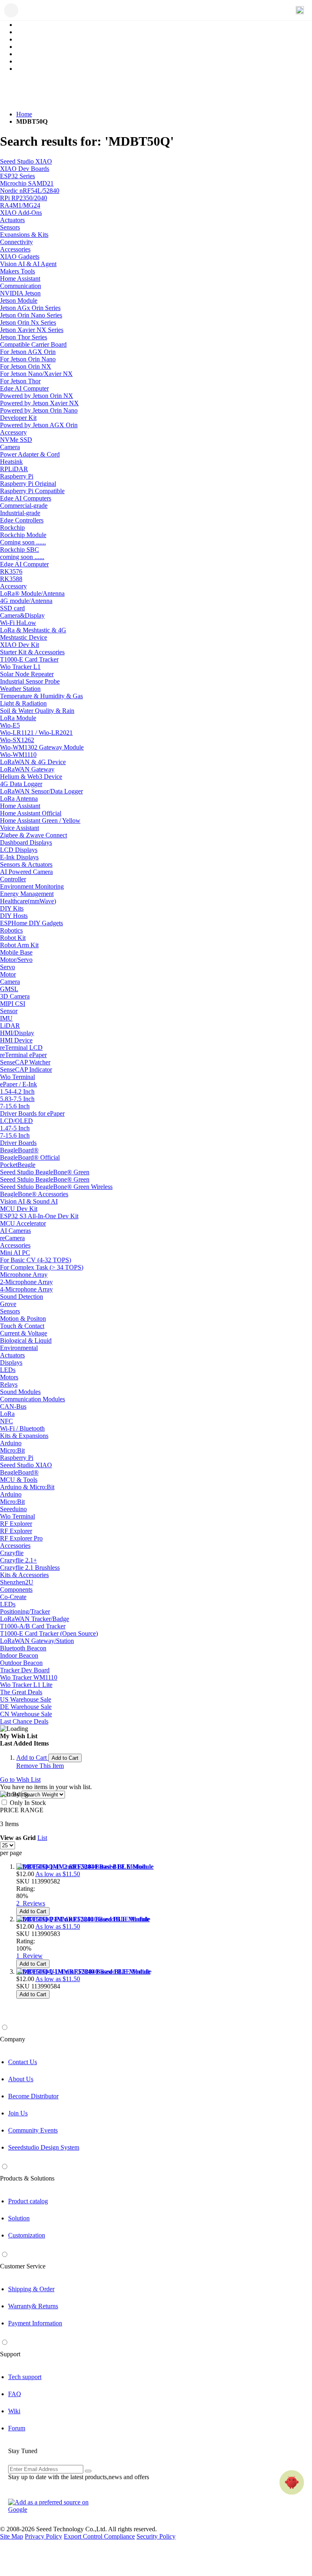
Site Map (12, 2536)
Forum (17, 2428)
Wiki (14, 2411)
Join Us (18, 2113)
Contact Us (23, 2062)
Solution (19, 2218)
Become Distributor (33, 2096)
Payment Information (35, 2323)
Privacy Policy (43, 2536)
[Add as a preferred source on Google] (53, 2506)
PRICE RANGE (22, 1810)
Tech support (25, 2377)
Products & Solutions (27, 2178)
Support (10, 2354)
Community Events (33, 2130)
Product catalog (28, 2201)
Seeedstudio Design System (44, 2147)
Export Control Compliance (99, 2536)
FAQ (15, 2394)
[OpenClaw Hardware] (292, 2482)
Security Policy (156, 2536)
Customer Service (23, 2266)
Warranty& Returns (33, 2306)
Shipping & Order (31, 2289)
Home (24, 114)
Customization (27, 2235)
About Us (21, 2079)
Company (13, 2039)
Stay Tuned (23, 2451)
